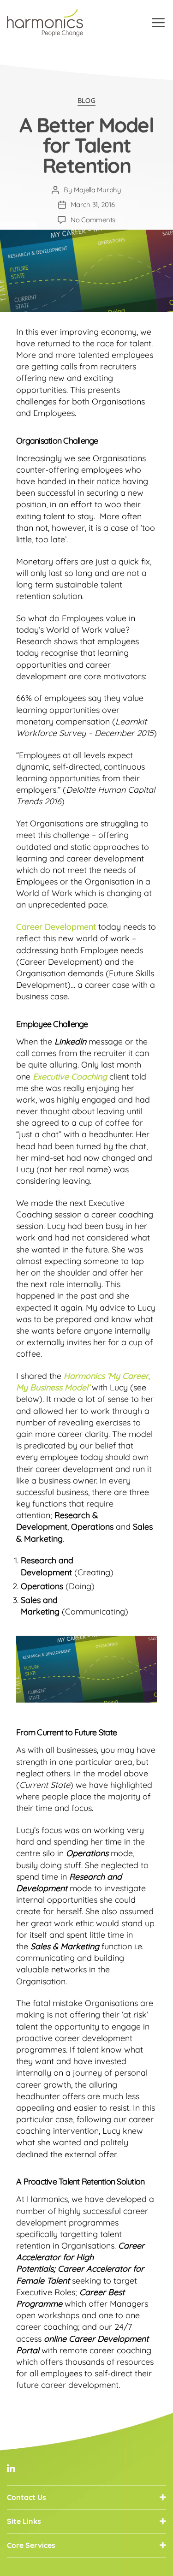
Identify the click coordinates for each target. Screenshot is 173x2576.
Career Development (56, 927)
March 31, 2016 (92, 205)
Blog (86, 101)
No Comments (93, 220)
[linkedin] (11, 2469)
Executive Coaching (70, 1077)
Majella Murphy (97, 190)
